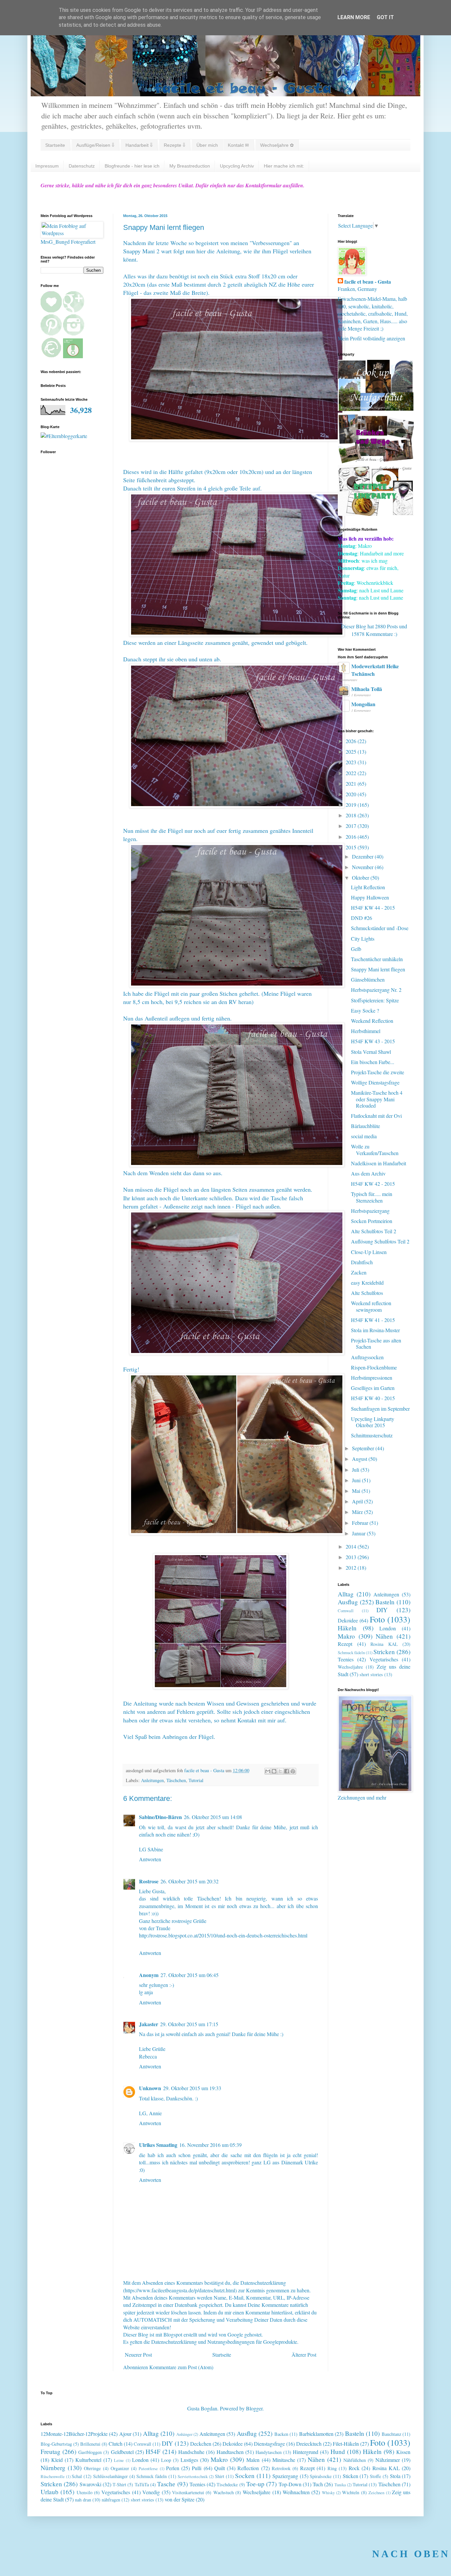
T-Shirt (119, 2484)
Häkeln (347, 1628)
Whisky (328, 2493)
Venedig (151, 2492)
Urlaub (50, 2492)
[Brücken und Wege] (376, 461)
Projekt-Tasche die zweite (378, 1072)
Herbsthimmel (366, 1031)
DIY (382, 1610)
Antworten (150, 1859)
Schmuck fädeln (351, 1652)
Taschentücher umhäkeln (377, 959)
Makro (346, 1636)
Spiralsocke (321, 2476)
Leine (119, 2460)
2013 (352, 1557)
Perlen (173, 2468)
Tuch (318, 2484)
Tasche (166, 2484)
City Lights (363, 939)
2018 (352, 815)
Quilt (220, 2468)
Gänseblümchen (368, 979)
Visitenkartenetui (188, 2492)
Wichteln (351, 2492)
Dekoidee (348, 1620)
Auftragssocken (367, 1357)
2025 (352, 752)
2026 (352, 741)
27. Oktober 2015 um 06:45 (190, 1975)
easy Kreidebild (367, 1283)
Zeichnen (376, 2493)
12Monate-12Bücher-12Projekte (74, 2434)
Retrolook (281, 2468)
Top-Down (290, 2484)
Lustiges (189, 2460)
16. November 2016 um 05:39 (210, 2145)
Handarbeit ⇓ (139, 145)
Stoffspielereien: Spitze (375, 1000)
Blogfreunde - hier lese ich (132, 166)
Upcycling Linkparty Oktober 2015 (373, 1422)
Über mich (207, 145)
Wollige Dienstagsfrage (375, 1082)
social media (364, 1136)
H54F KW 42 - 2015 (373, 1184)
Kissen (403, 2452)
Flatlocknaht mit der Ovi (376, 1116)
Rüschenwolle (53, 2476)
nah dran (83, 2500)
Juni (357, 1480)
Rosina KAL (384, 1644)
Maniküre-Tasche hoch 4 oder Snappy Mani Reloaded (377, 1099)
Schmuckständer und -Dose (380, 928)
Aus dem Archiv (368, 1173)
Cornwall (346, 1611)
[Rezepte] (376, 514)
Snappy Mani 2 (141, 251)
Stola (395, 2476)
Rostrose (149, 1881)
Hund (338, 2451)
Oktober (361, 878)
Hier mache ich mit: (284, 166)
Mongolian (363, 704)
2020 (352, 794)
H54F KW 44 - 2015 (373, 908)
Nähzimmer (388, 2460)
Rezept (345, 1644)
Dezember (363, 856)
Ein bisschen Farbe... (373, 1062)
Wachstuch (224, 2492)
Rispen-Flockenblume (374, 1367)
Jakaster (149, 2024)
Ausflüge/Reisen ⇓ (95, 145)
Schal (77, 2476)
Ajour (125, 2434)
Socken (245, 2476)
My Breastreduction (190, 166)
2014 (352, 1546)
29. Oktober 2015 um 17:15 (189, 2024)
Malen (253, 2460)
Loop (166, 2460)
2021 (352, 784)
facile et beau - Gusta (368, 282)
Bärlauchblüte (365, 1126)
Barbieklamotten (316, 2434)
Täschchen (176, 1780)
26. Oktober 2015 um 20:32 (190, 1881)
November (363, 867)
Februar (361, 1523)
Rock (354, 2468)
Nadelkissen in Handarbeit (379, 1163)
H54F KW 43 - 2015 (373, 1041)
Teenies (346, 1659)
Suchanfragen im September (380, 1409)
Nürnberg (53, 2468)
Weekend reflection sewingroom (371, 1306)
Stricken (384, 1652)
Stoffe (375, 2476)
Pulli (197, 2468)
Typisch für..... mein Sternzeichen (372, 1197)
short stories (371, 1674)
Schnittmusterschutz (372, 1435)
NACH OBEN (411, 2554)
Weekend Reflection (372, 1021)
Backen (281, 2434)
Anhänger (184, 2434)
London (388, 1628)
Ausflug (348, 1602)
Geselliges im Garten (373, 1388)
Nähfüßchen (355, 2460)
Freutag (51, 2451)
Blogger (254, 2408)
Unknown (150, 2088)
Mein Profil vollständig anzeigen (371, 338)
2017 (352, 826)
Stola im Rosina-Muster (375, 1330)
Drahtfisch (362, 1262)
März (358, 1512)
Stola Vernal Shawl (371, 1052)
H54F (153, 2451)
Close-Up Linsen (369, 1252)
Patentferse (148, 2468)
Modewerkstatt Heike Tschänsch (375, 670)
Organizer (120, 2468)
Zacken (359, 1272)
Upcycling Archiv (237, 166)
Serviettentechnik (193, 2476)
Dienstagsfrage (269, 2444)
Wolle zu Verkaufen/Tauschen (375, 1149)
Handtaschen (230, 2452)
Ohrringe (92, 2468)
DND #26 (362, 918)
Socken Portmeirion (372, 1221)
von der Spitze (180, 2499)
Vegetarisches (384, 1659)
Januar (359, 1533)
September (364, 1448)
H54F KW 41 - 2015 (373, 1320)
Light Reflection (368, 887)
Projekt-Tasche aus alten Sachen (376, 1343)
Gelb (356, 949)
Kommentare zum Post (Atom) (181, 2367)
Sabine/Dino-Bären (160, 1817)
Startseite (55, 145)
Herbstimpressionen (372, 1378)
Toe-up (255, 2484)
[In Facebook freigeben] (287, 1771)
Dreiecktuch (309, 2444)
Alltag (346, 1594)
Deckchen (201, 2444)
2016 (352, 837)
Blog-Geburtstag (56, 2444)
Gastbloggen (90, 2452)
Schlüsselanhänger (110, 2476)
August (360, 1459)
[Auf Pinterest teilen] (293, 1771)
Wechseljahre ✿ (277, 145)
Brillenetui (90, 2444)
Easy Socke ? (365, 1010)
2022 (352, 773)
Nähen (384, 1636)
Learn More (354, 17)
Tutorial (196, 1780)
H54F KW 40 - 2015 (373, 1398)
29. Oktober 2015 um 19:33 (192, 2088)
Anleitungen (152, 1780)
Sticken (350, 2476)
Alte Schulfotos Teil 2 (374, 1231)
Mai (357, 1491)
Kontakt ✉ (238, 145)
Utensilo (85, 2492)
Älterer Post (304, 2355)
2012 (352, 1568)
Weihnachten (296, 2492)
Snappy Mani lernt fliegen (378, 969)
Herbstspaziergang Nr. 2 (376, 990)
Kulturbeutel (88, 2460)
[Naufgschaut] (376, 409)
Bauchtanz (391, 2434)
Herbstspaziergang (370, 1211)
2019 (352, 805)
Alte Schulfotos (367, 1293)
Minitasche (284, 2460)
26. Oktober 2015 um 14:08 (213, 1817)
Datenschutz (82, 166)
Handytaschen (269, 2452)
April (358, 1501)
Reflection (248, 2468)
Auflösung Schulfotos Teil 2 (380, 1241)
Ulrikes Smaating (158, 2145)
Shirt (220, 2476)
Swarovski (90, 2484)
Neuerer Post (138, 2355)
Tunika (340, 2485)
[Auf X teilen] (280, 1771)
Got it (385, 17)
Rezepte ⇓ (174, 145)
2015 (352, 847)
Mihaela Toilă (367, 689)
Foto (377, 1619)
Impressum (47, 166)
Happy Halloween (370, 897)
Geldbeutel (122, 2452)
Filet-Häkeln (346, 2444)
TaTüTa (142, 2484)
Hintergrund (306, 2452)
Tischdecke (227, 2484)
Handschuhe (191, 2452)
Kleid (57, 2460)
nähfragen (111, 2500)
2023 (352, 762)
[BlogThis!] (274, 1771)
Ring (332, 2468)
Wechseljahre (350, 1667)
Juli (356, 1470)
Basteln (385, 1602)
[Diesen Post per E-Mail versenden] (268, 1771)
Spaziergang (285, 2476)
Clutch (116, 2444)
